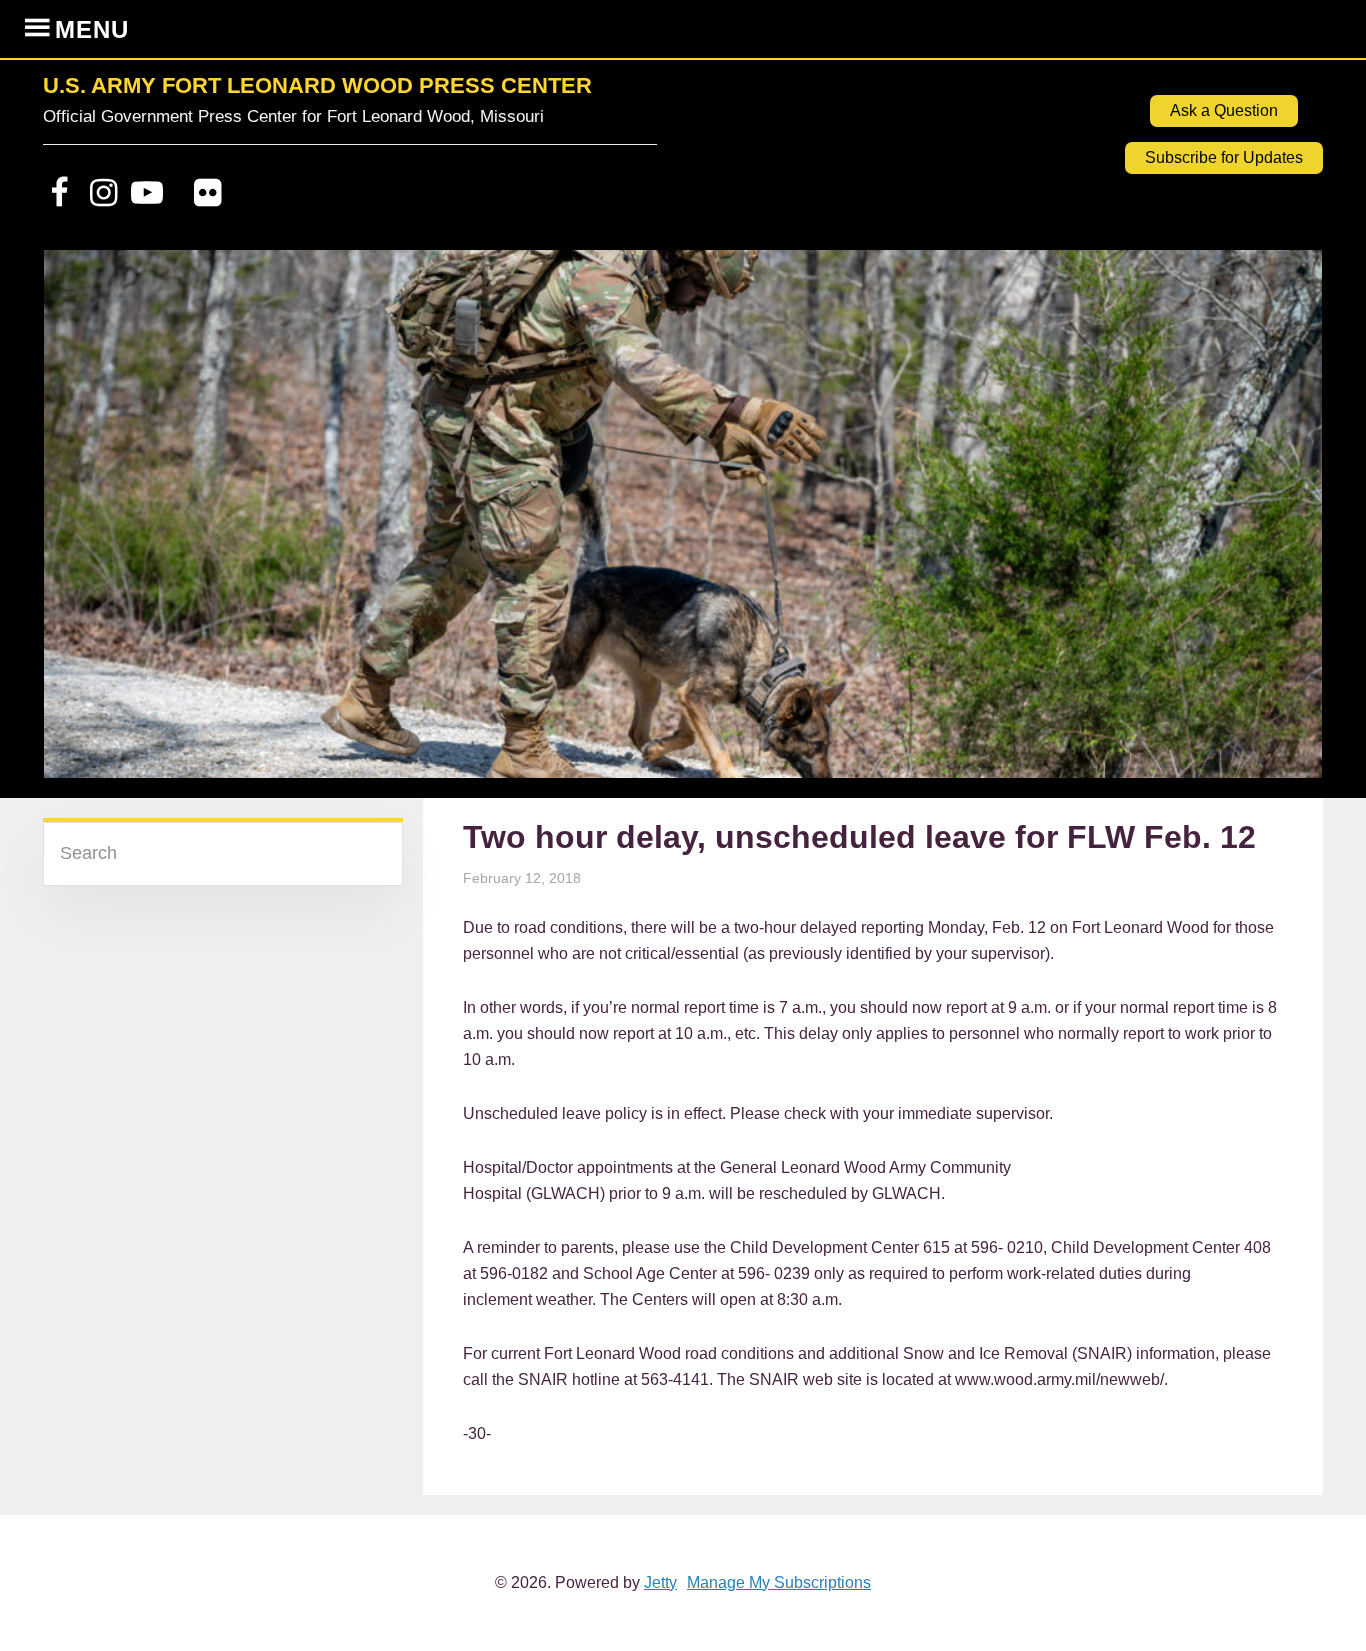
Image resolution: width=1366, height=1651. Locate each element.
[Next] (1281, 524)
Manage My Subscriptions (779, 1582)
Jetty (660, 1582)
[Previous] (85, 524)
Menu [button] (92, 29)
